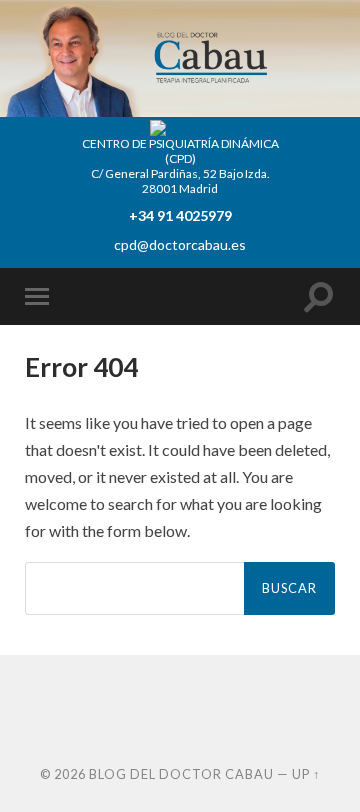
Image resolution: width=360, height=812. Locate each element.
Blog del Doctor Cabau (181, 774)
